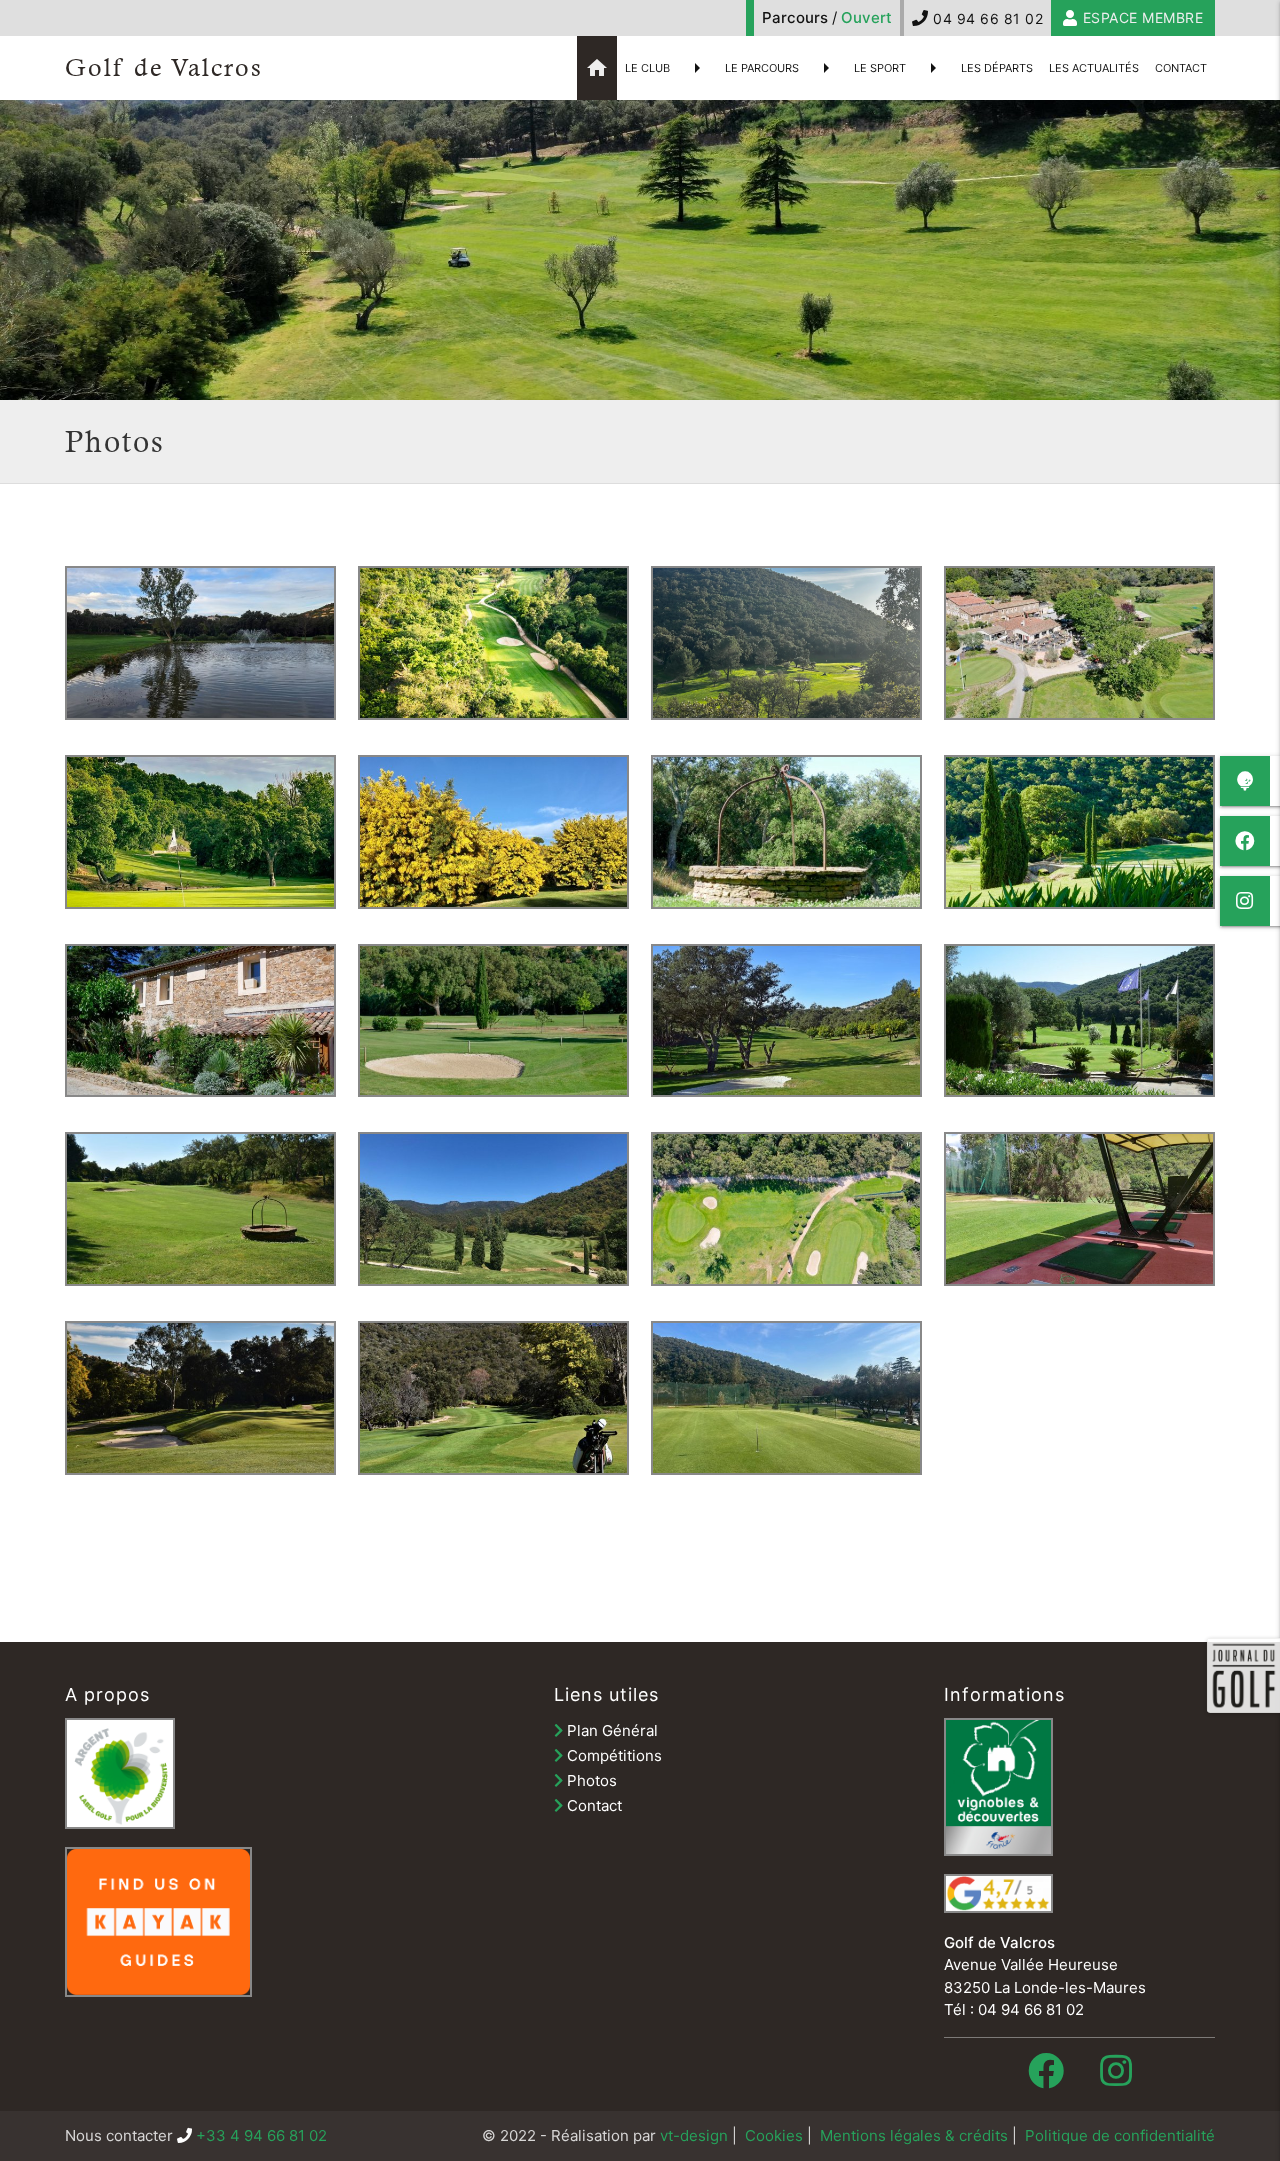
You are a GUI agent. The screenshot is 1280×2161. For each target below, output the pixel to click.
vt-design (694, 2135)
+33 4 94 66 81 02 (261, 2135)
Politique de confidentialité (1120, 2135)
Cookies (774, 2135)
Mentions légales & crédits (914, 2135)
